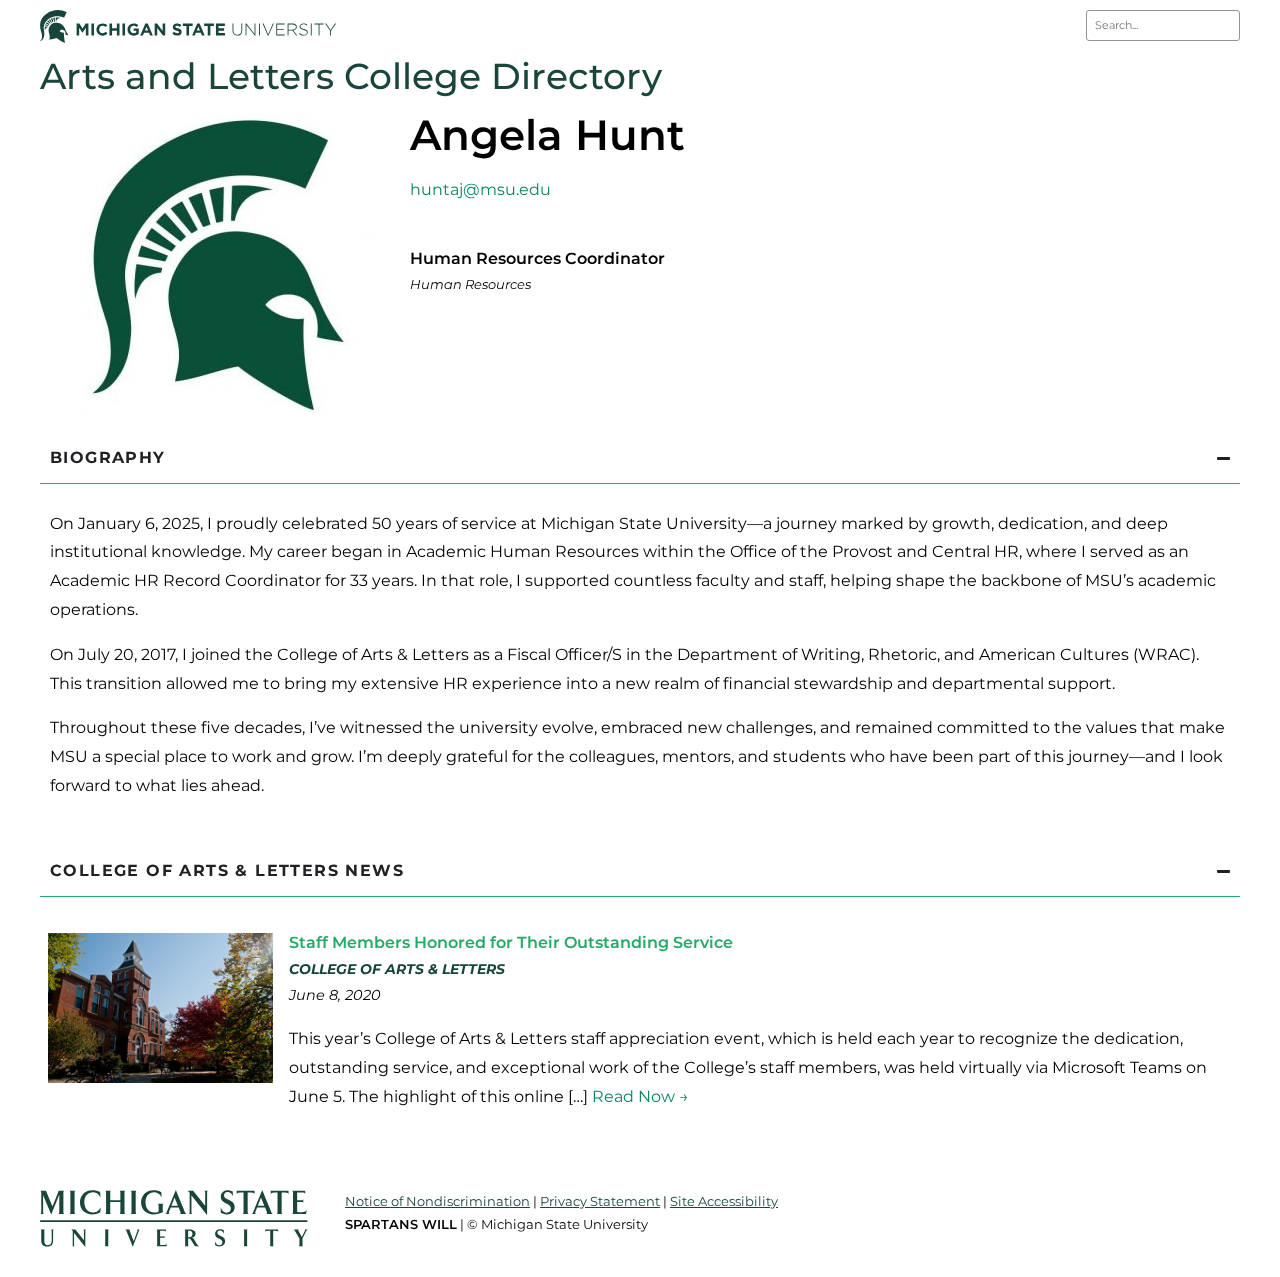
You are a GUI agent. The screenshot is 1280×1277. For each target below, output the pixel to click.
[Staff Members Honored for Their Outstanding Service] (160, 1077)
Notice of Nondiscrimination (437, 1201)
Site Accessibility (724, 1201)
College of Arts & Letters (397, 969)
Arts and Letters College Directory (351, 76)
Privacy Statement (600, 1201)
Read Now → (640, 1096)
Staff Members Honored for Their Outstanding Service (511, 942)
